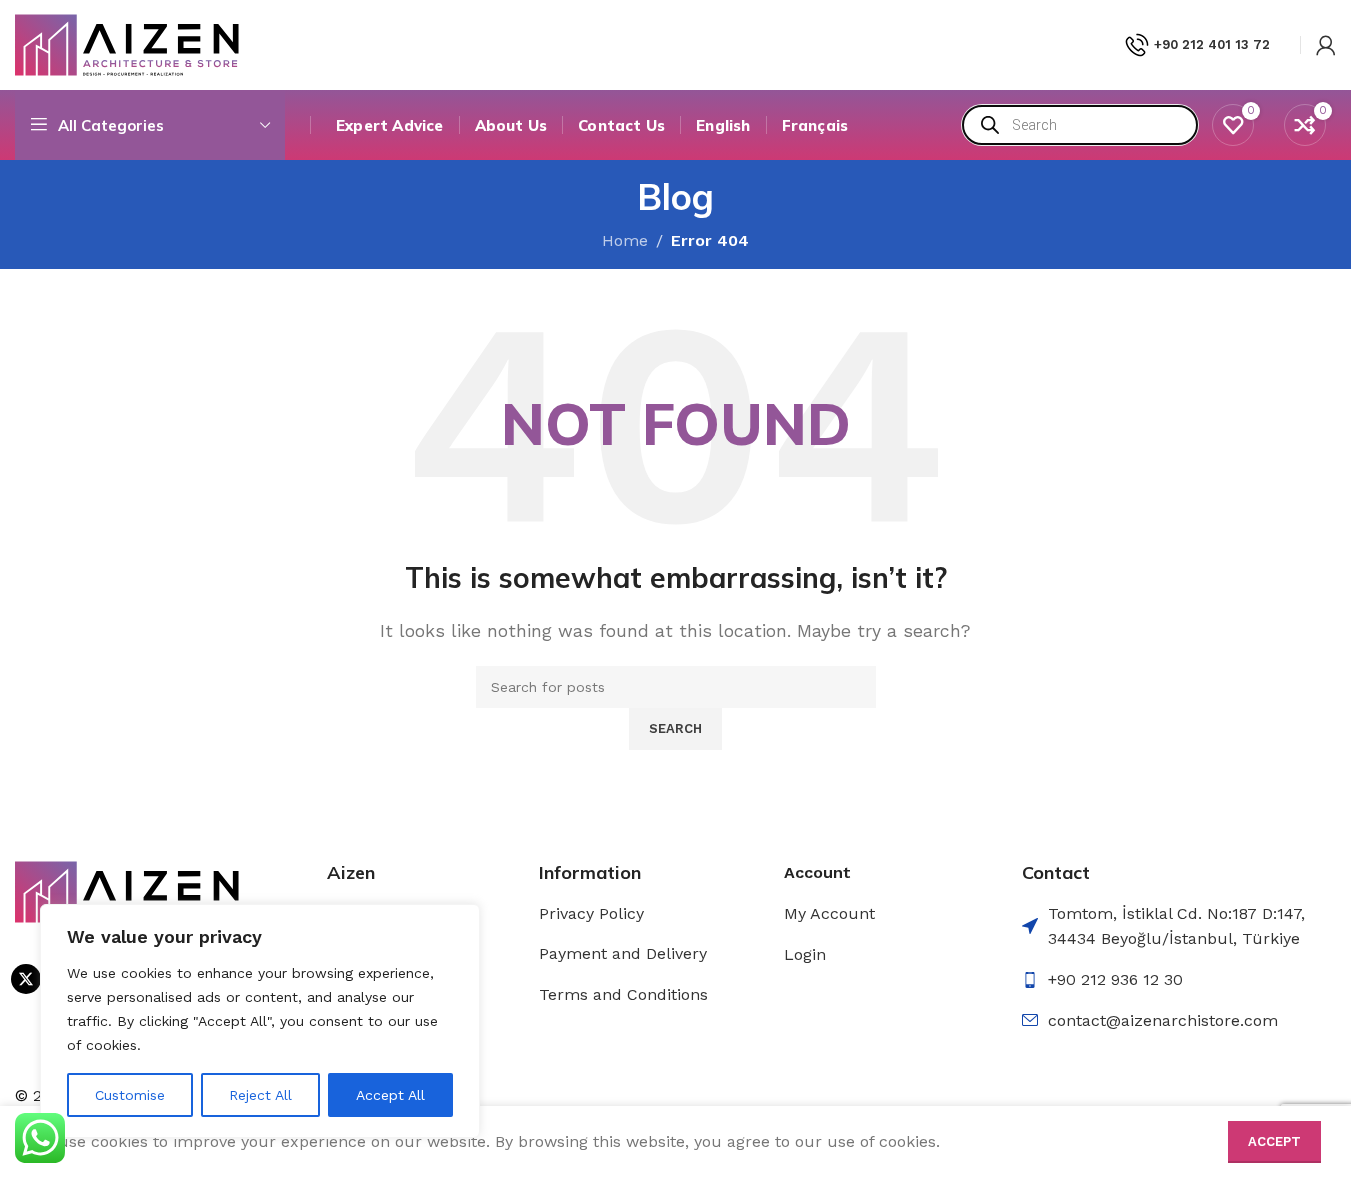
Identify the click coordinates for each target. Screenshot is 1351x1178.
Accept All (390, 1095)
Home (625, 240)
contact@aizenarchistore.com (1163, 1020)
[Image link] (127, 890)
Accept (1274, 1141)
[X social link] (26, 979)
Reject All (260, 1095)
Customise (130, 1095)
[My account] (1326, 45)
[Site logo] (127, 43)
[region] (260, 1021)
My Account (829, 913)
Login (805, 954)
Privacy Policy (591, 913)
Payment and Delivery (623, 953)
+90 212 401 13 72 (1212, 44)
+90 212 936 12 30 (1115, 979)
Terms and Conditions (623, 994)
